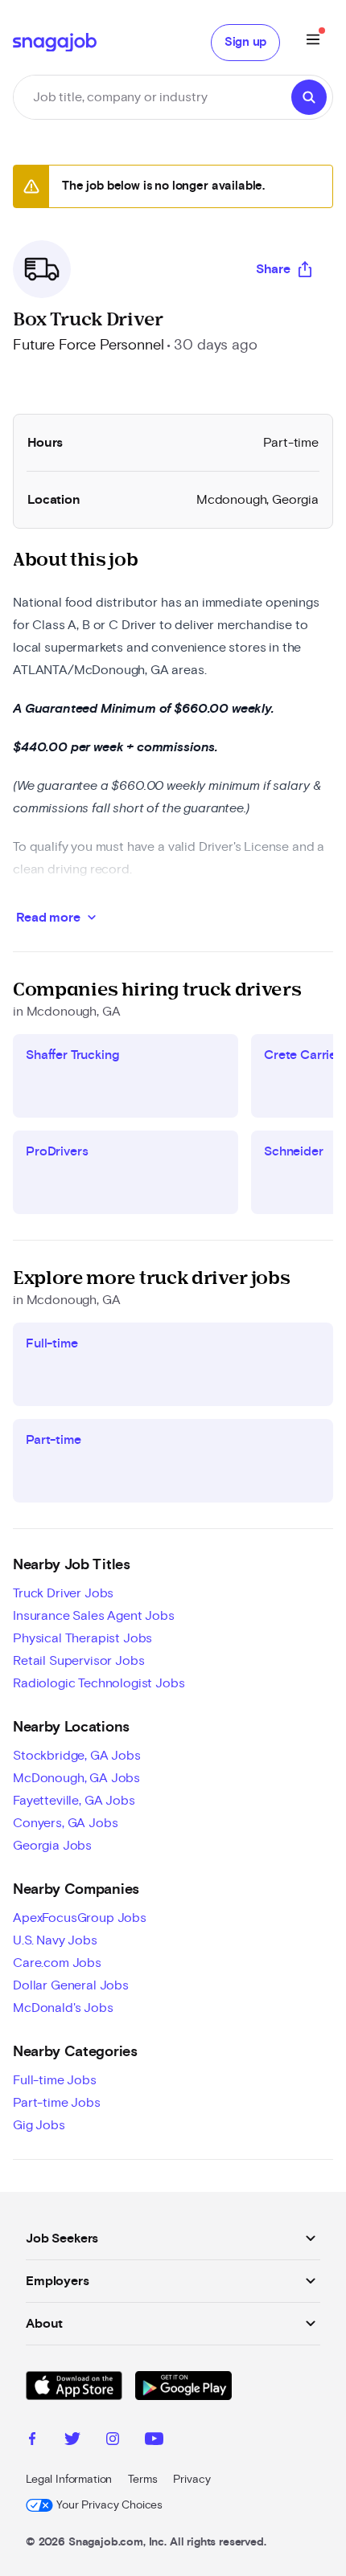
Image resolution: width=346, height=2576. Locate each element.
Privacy (192, 2480)
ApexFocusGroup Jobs (80, 1918)
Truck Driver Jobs (63, 1593)
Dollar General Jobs (71, 1985)
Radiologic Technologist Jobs (99, 1683)
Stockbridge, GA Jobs (77, 1756)
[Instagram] (113, 2441)
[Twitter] (72, 2441)
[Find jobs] (309, 97)
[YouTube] (154, 2441)
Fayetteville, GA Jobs (74, 1801)
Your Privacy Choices (109, 2505)
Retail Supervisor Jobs (78, 1661)
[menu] (313, 42)
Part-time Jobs (57, 2103)
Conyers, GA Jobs (65, 1823)
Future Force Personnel (88, 346)
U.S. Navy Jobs (55, 1940)
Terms (142, 2480)
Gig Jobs (39, 2125)
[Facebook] (32, 2441)
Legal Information (69, 2480)
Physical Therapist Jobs (82, 1638)
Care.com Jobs (57, 1963)
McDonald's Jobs (63, 2008)
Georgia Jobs (52, 1846)
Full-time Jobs (55, 2080)
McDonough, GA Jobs (76, 1778)
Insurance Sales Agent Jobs (94, 1616)
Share (273, 269)
